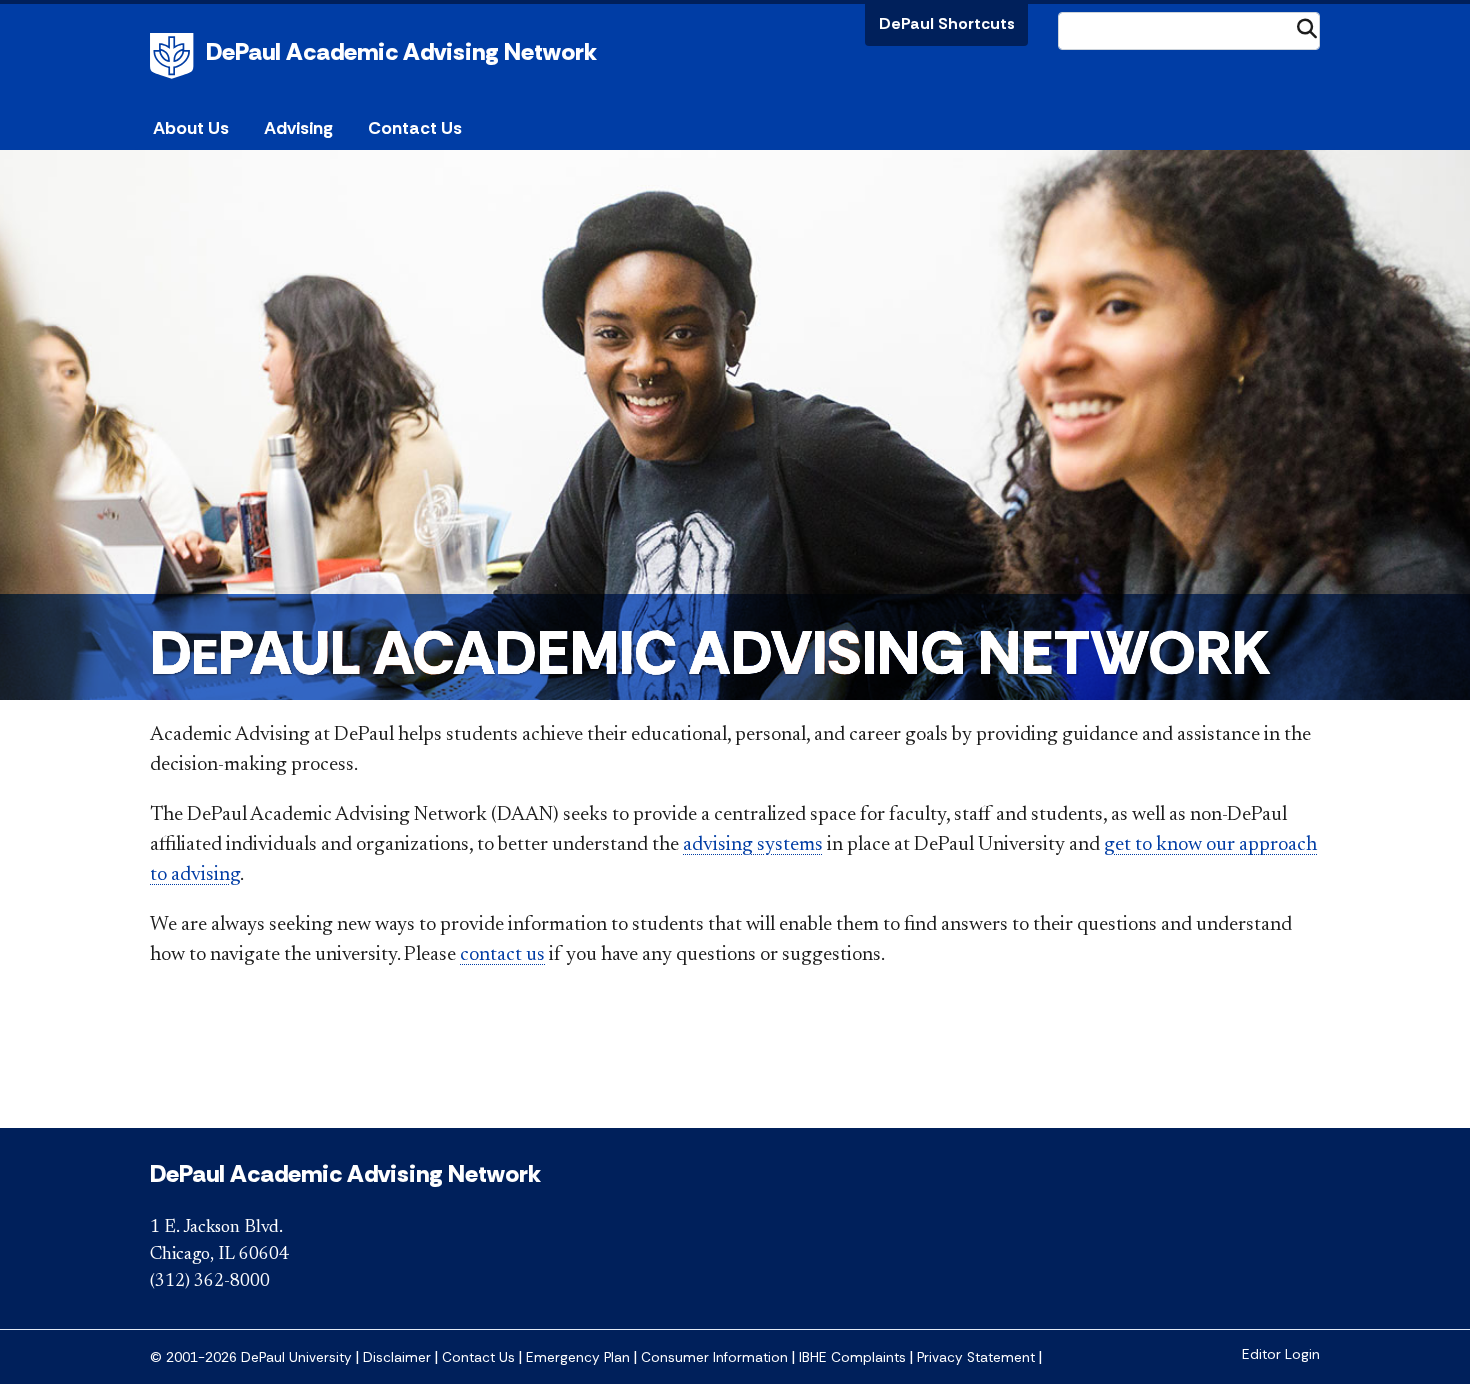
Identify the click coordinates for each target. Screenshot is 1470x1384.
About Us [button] (191, 128)
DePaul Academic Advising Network (401, 51)
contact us (502, 955)
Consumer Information (714, 1357)
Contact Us (415, 128)
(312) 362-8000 (210, 1282)
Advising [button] (298, 128)
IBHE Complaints (852, 1357)
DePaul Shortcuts (947, 23)
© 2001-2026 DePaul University (251, 1357)
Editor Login (1281, 1354)
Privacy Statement (976, 1357)
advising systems (753, 845)
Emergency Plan (578, 1357)
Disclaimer (397, 1357)
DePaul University (175, 56)
